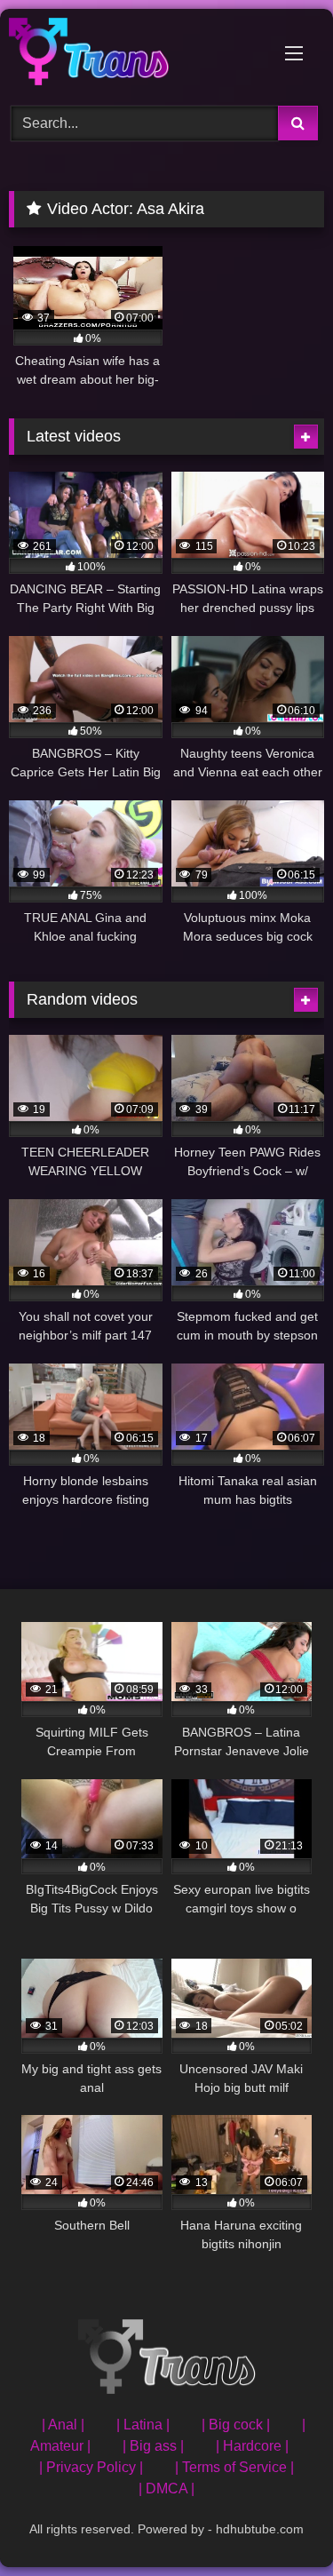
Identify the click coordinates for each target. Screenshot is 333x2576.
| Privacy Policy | (91, 2467)
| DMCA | (166, 2489)
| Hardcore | (252, 2446)
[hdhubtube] (137, 55)
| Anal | (63, 2425)
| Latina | (143, 2425)
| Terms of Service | (234, 2467)
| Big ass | (153, 2446)
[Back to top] (278, 2523)
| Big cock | (236, 2425)
